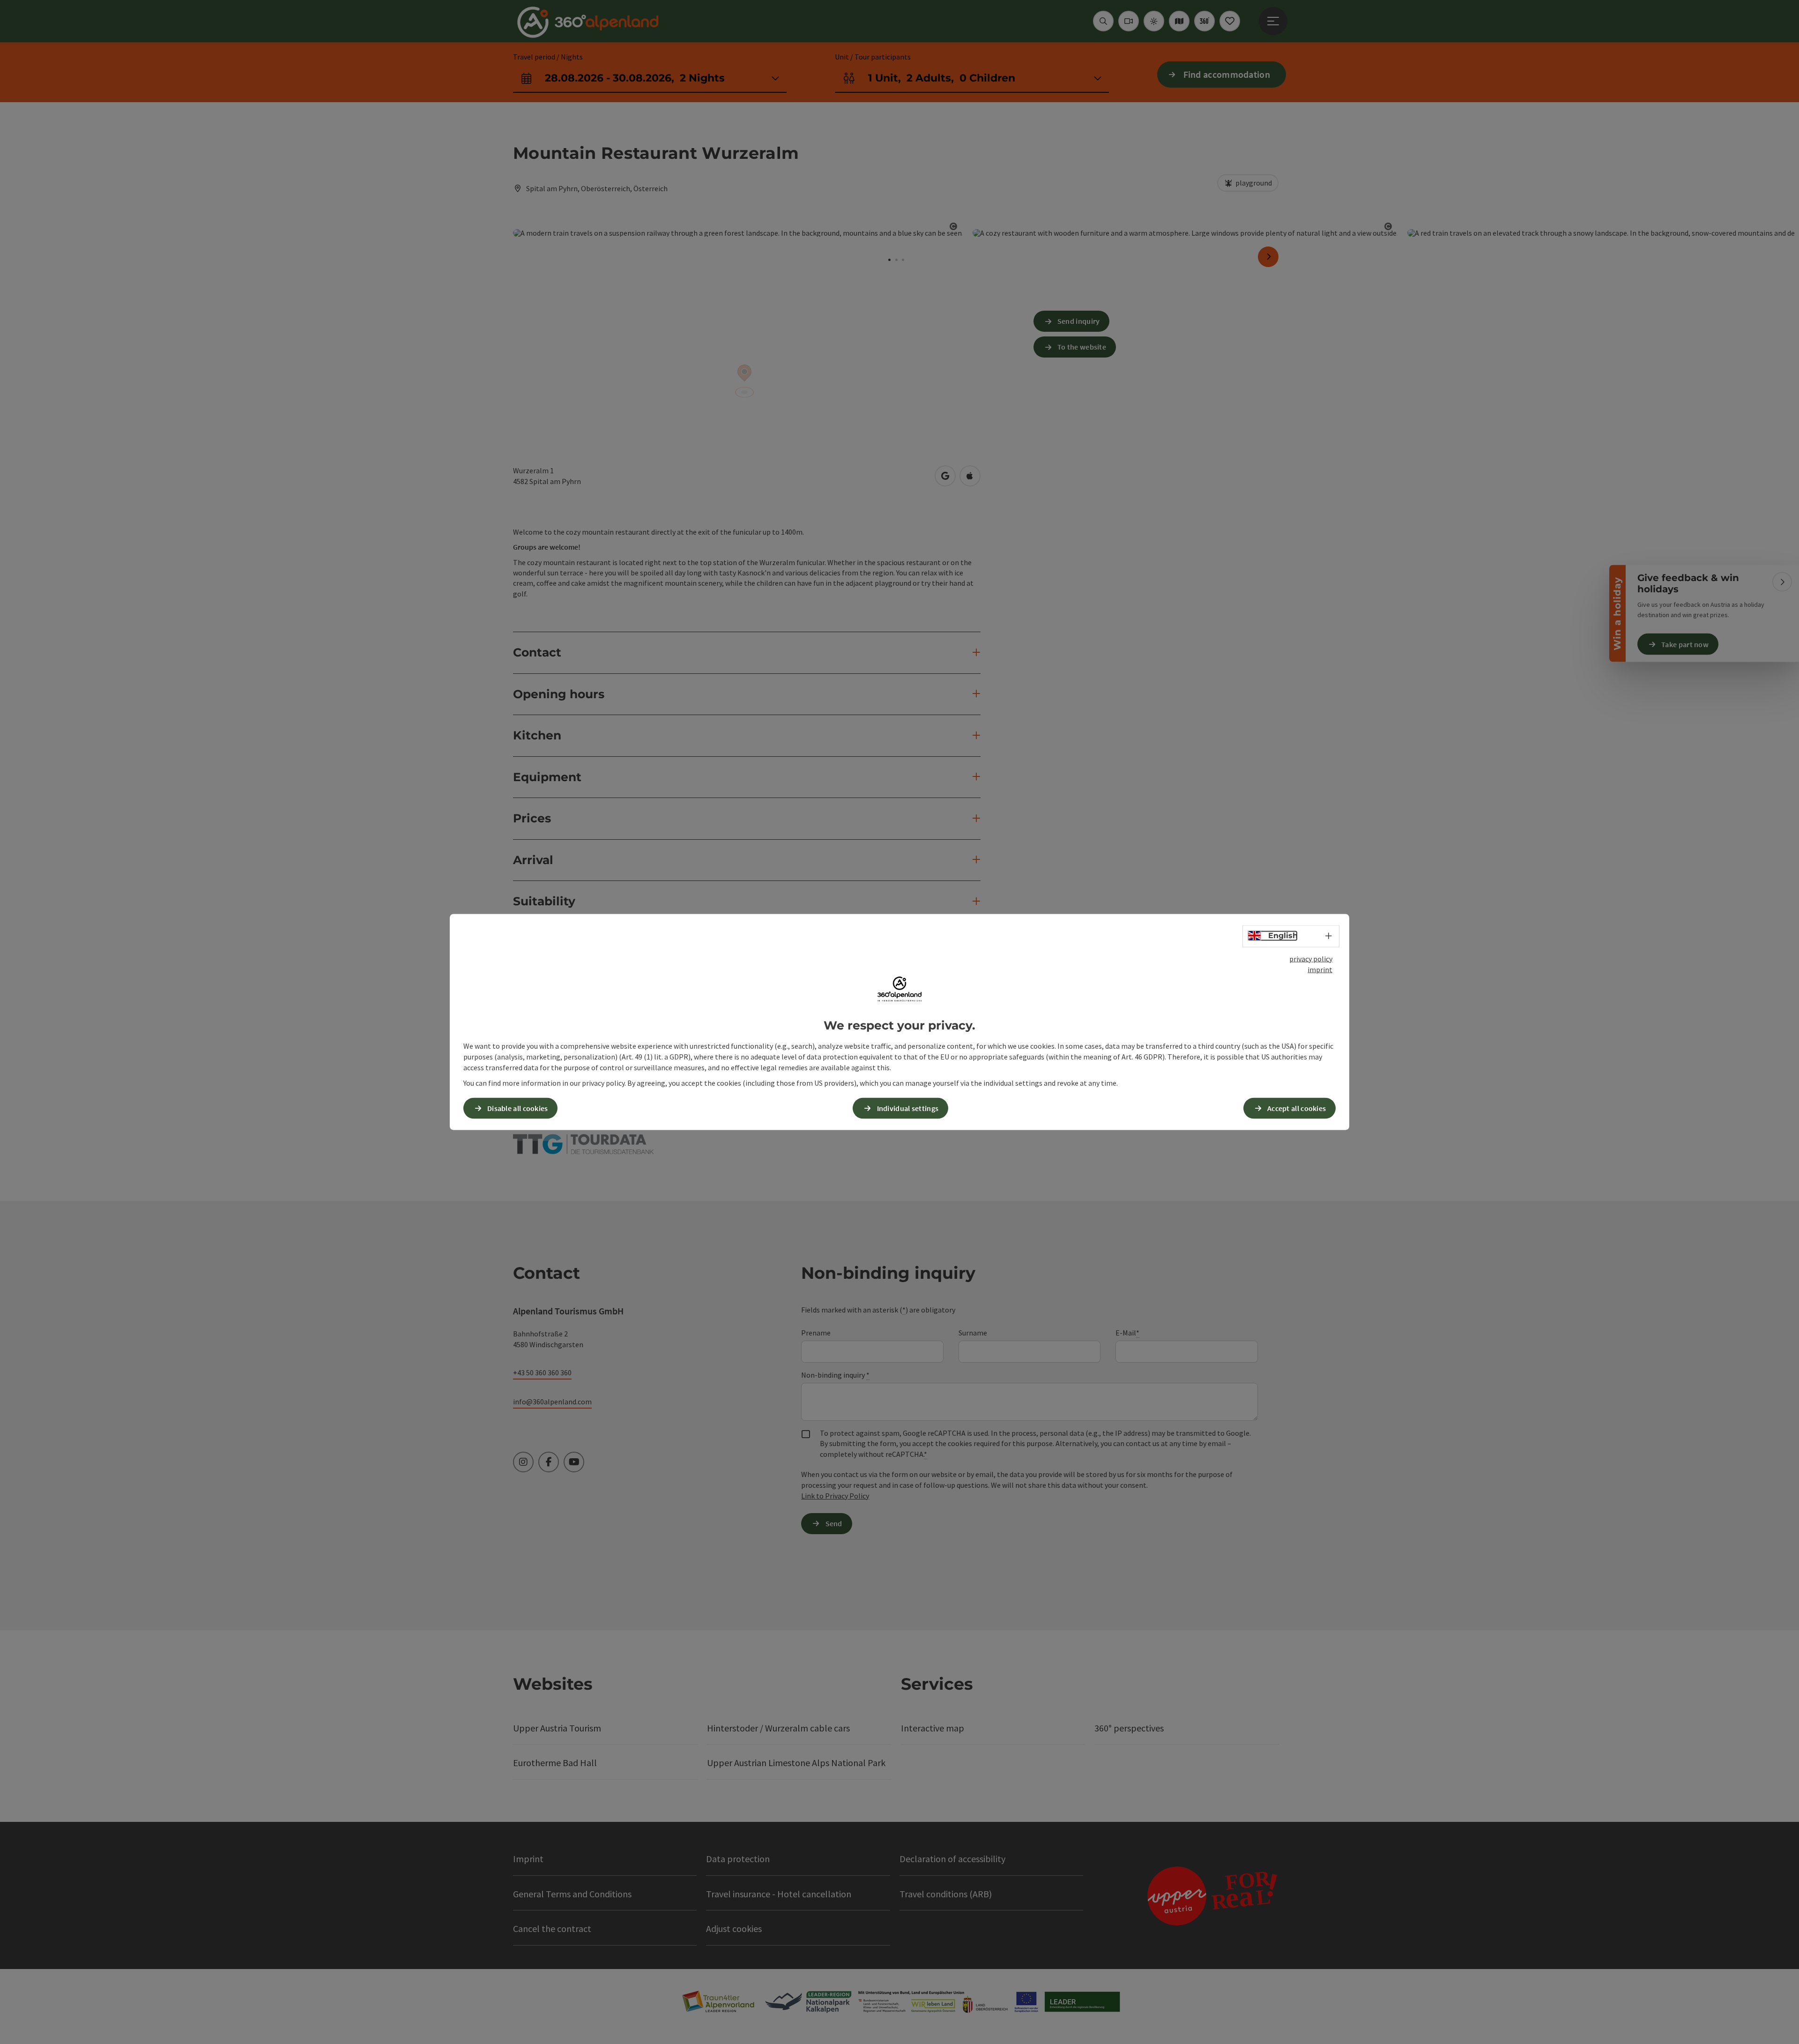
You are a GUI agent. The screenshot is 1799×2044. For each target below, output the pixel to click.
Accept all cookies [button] (1297, 1108)
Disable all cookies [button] (518, 1108)
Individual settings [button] (908, 1108)
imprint (1320, 969)
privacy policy (1311, 959)
